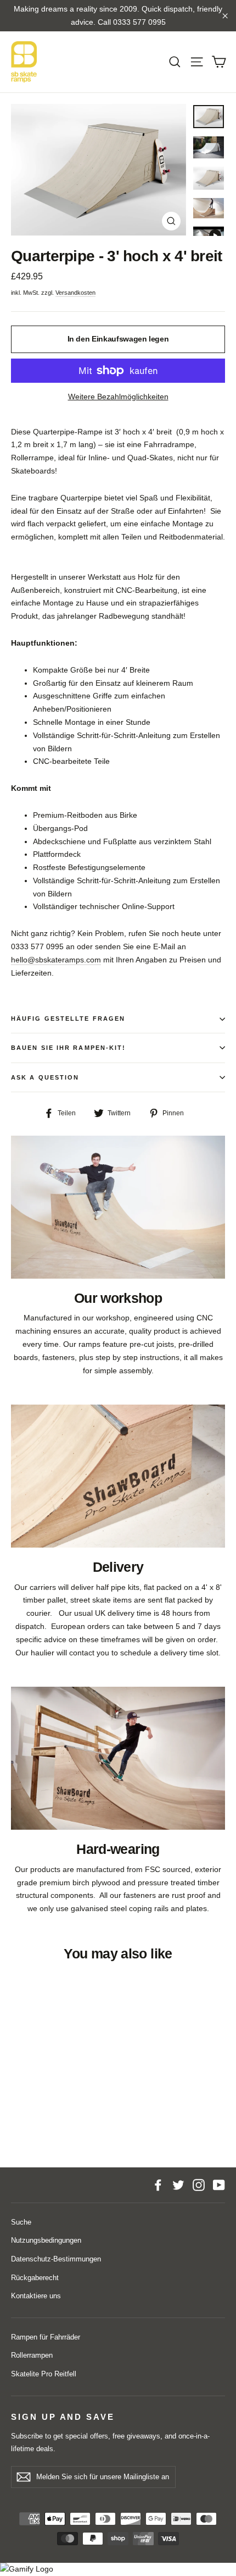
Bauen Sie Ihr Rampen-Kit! (69, 1048)
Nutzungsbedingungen (46, 2240)
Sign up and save (63, 2417)
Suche (21, 2222)
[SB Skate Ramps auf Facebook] (158, 2185)
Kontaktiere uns (36, 2296)
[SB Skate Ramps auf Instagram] (199, 2185)
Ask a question (45, 1077)
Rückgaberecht (35, 2278)
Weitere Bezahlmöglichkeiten (118, 397)
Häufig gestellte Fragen (68, 1019)
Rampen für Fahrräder (46, 2337)
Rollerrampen (32, 2355)
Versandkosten (75, 293)
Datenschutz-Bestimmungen (56, 2259)
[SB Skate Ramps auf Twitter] (178, 2185)
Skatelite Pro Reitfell (44, 2374)
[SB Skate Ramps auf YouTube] (219, 2185)
